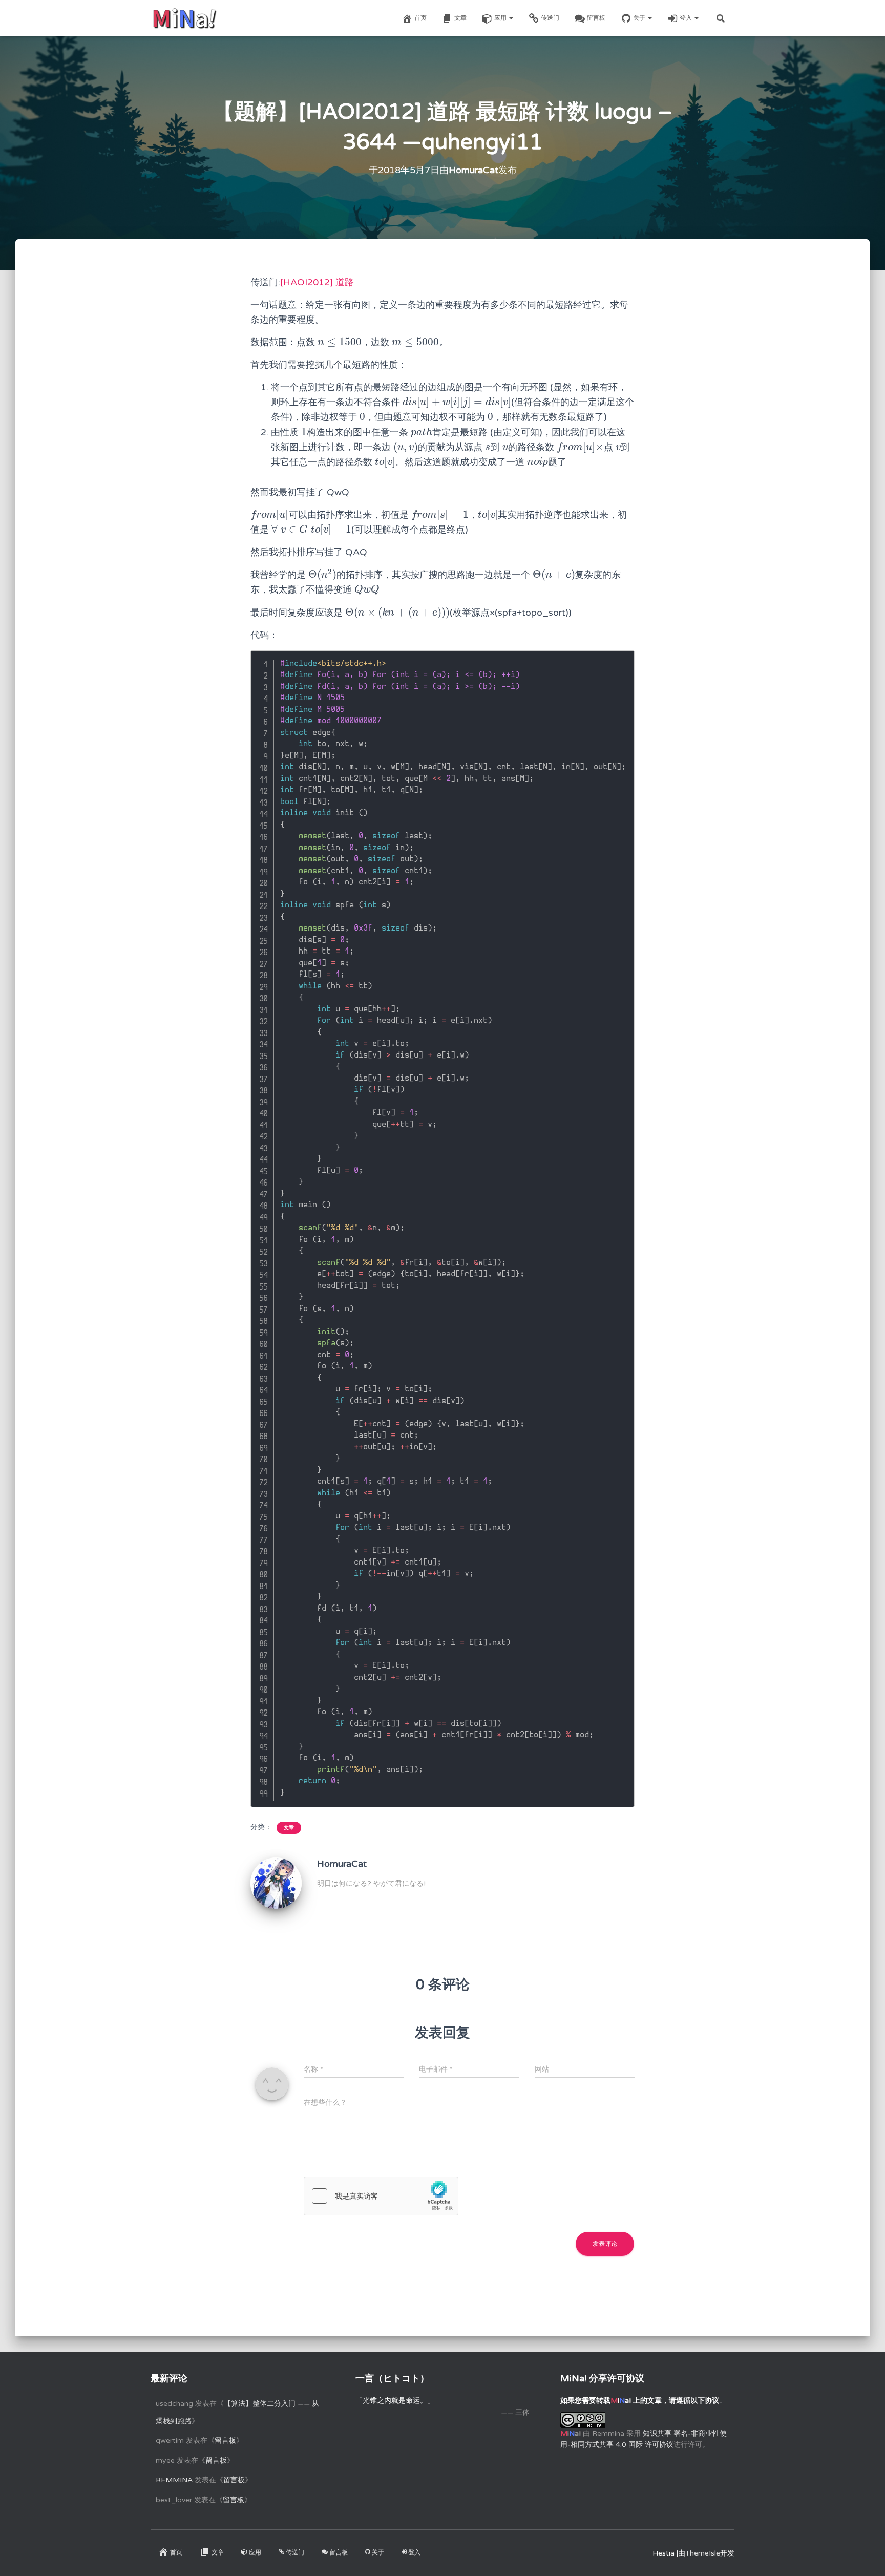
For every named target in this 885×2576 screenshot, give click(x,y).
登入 (687, 18)
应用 (501, 18)
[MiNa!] (184, 18)
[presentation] (340, 342)
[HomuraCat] (276, 1882)
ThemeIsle (703, 2553)
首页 (420, 18)
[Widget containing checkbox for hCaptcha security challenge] (381, 2196)
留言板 (596, 18)
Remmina (174, 2480)
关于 (640, 18)
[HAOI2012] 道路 (317, 282)
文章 (460, 18)
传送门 (550, 18)
